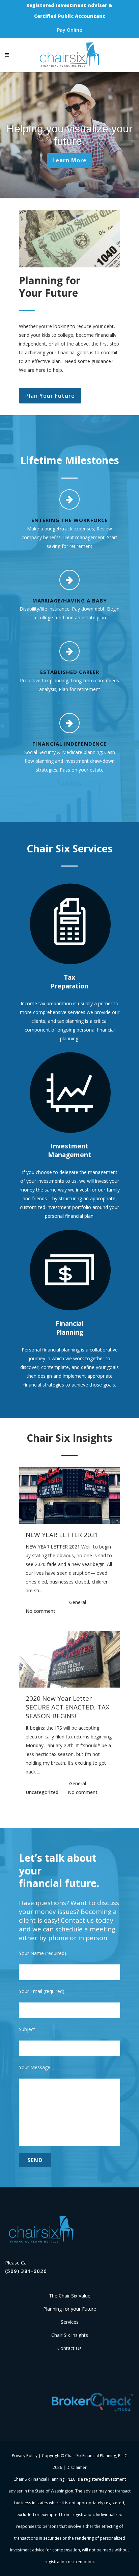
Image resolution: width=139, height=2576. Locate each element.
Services (70, 2322)
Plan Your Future (50, 396)
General (78, 1602)
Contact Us (69, 2348)
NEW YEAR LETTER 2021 (62, 1535)
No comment (40, 1611)
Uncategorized (42, 1792)
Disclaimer (77, 2467)
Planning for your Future (70, 2309)
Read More (69, 559)
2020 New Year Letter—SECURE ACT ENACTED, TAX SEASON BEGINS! (67, 1707)
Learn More (69, 160)
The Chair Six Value (70, 2296)
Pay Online (69, 30)
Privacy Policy (25, 2456)
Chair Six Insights (70, 2335)
